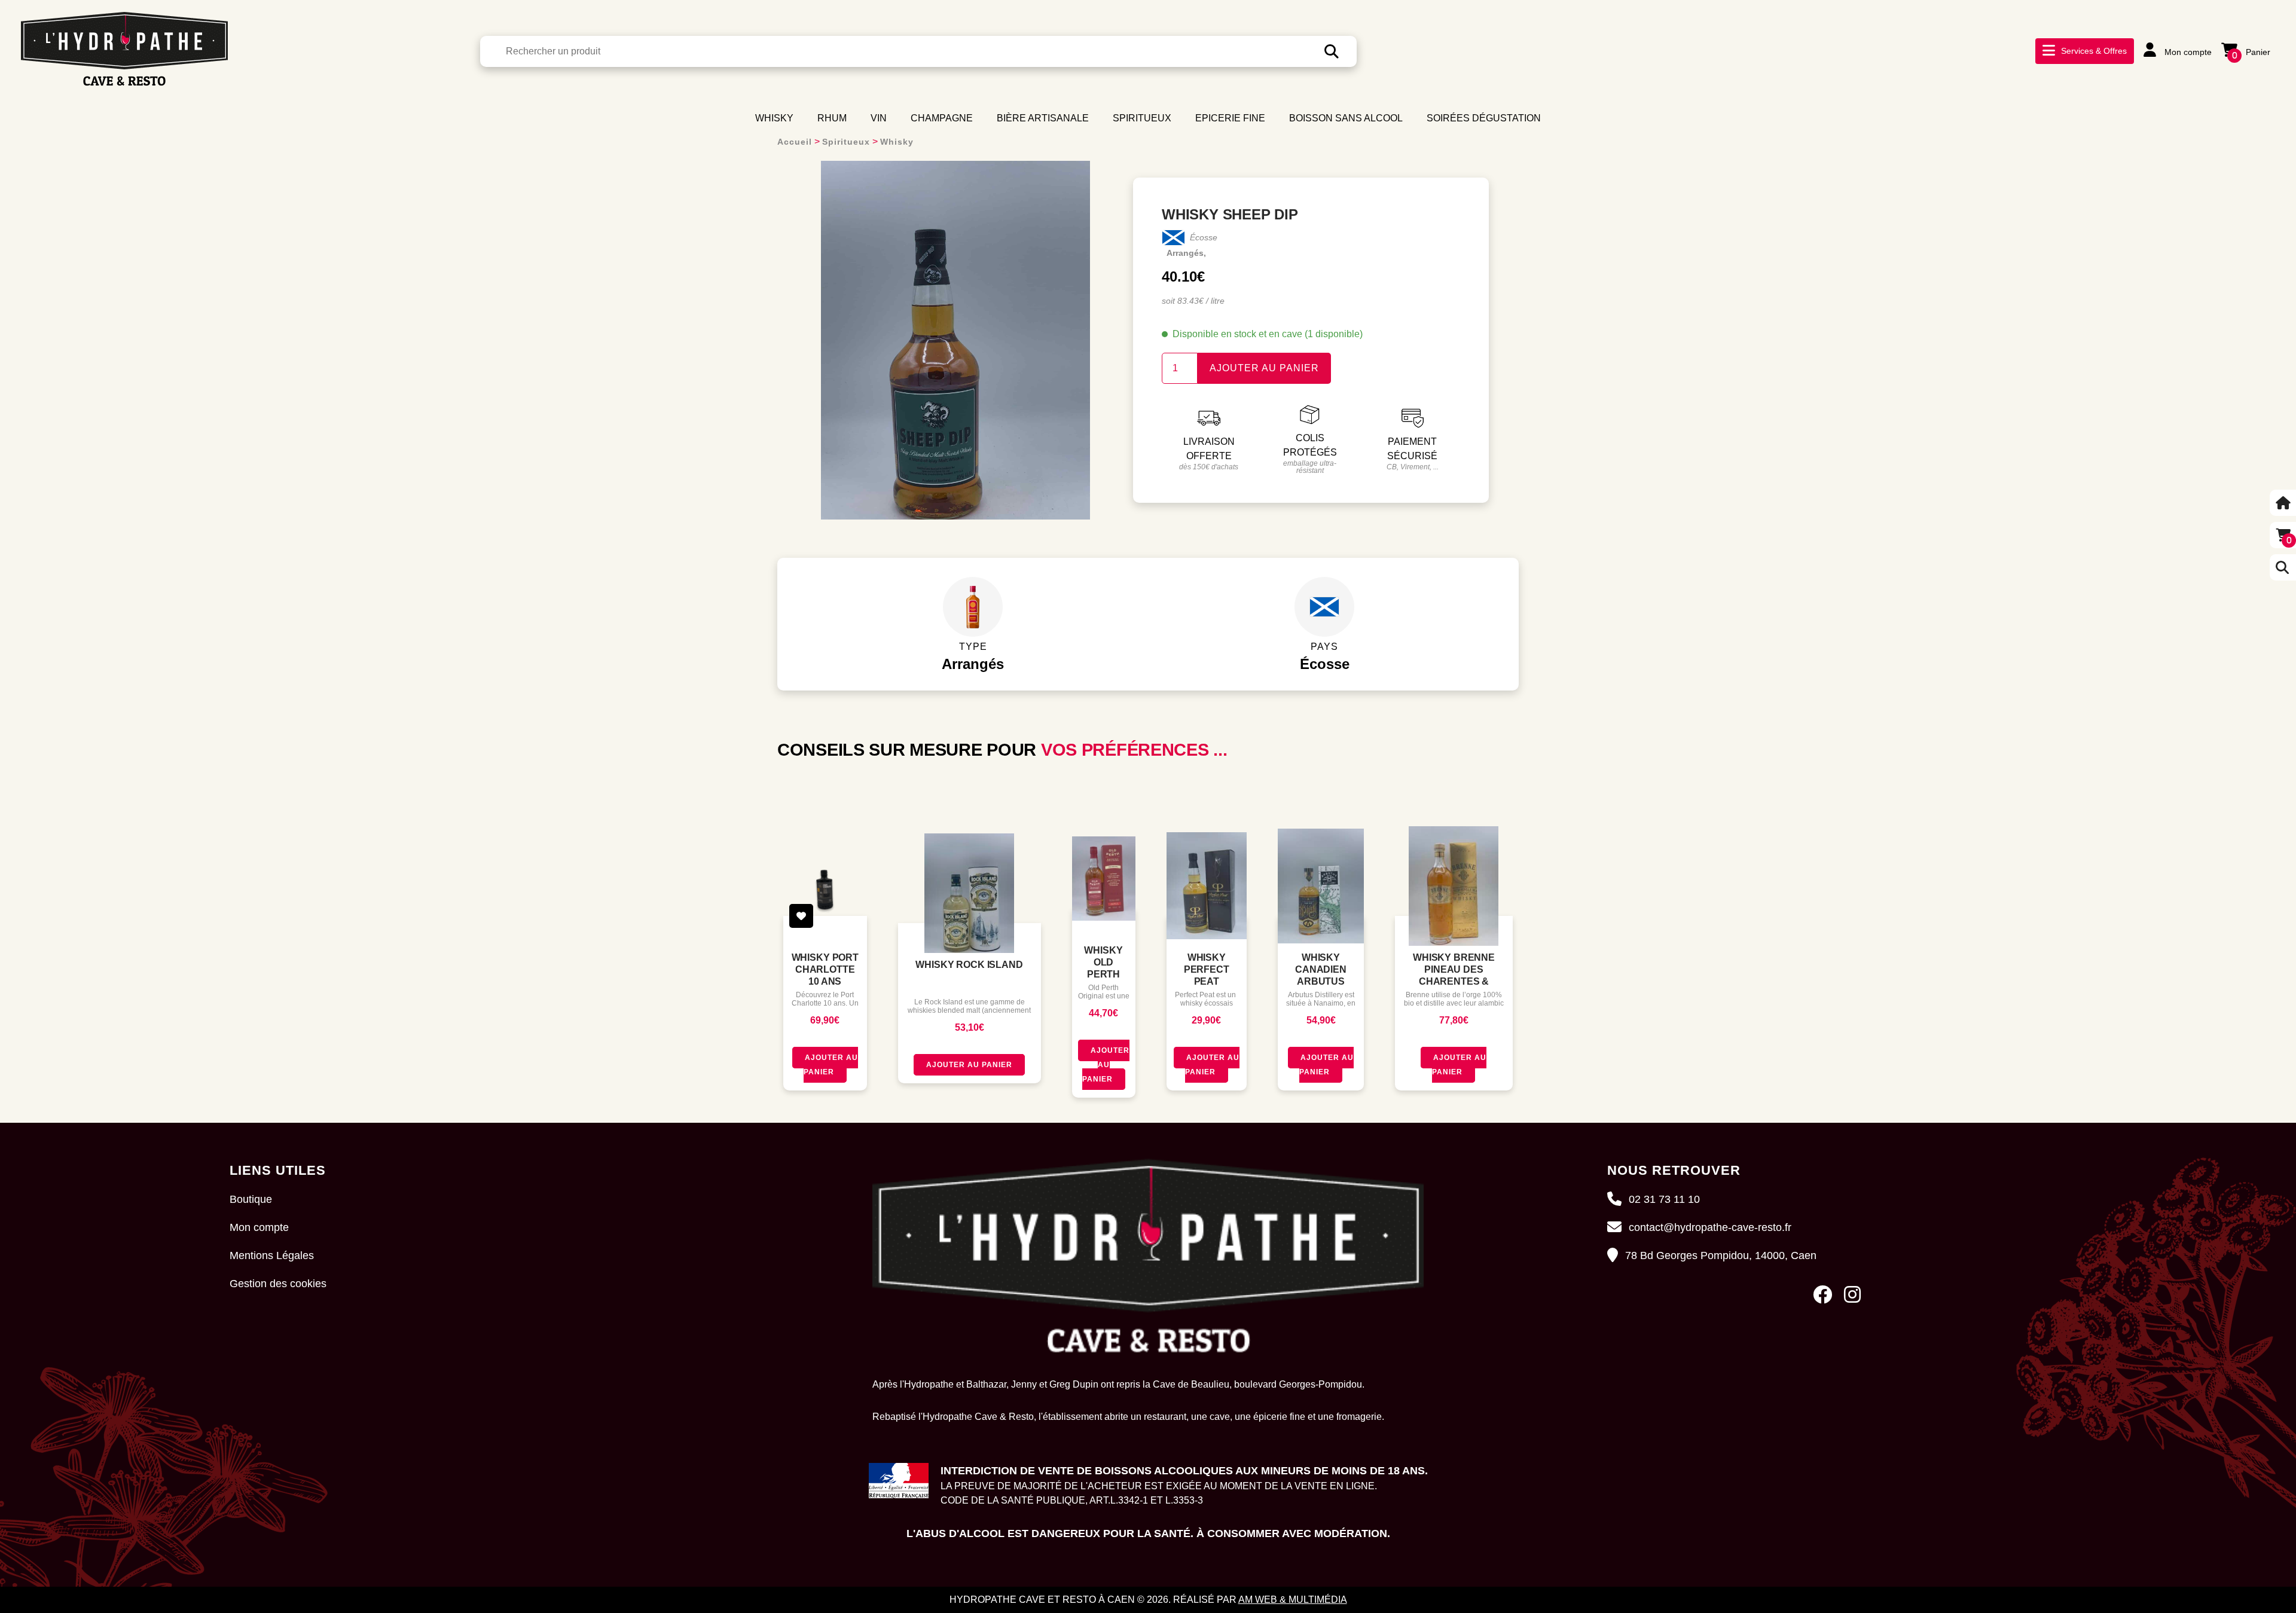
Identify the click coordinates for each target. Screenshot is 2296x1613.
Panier (2251, 52)
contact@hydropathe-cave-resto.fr (1710, 1227)
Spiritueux (846, 142)
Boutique (251, 1199)
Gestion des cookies (278, 1284)
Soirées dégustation (1484, 118)
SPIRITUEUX (1142, 118)
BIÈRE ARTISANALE (1043, 118)
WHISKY (774, 118)
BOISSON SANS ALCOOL (1346, 118)
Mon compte (2187, 52)
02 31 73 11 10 (1664, 1199)
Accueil (795, 142)
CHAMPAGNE (942, 118)
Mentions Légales (272, 1255)
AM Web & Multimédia (1293, 1600)
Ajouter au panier (1264, 368)
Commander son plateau (2136, 90)
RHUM (832, 118)
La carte (2092, 58)
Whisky (897, 142)
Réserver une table (2124, 74)
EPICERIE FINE (1230, 118)
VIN (879, 118)
